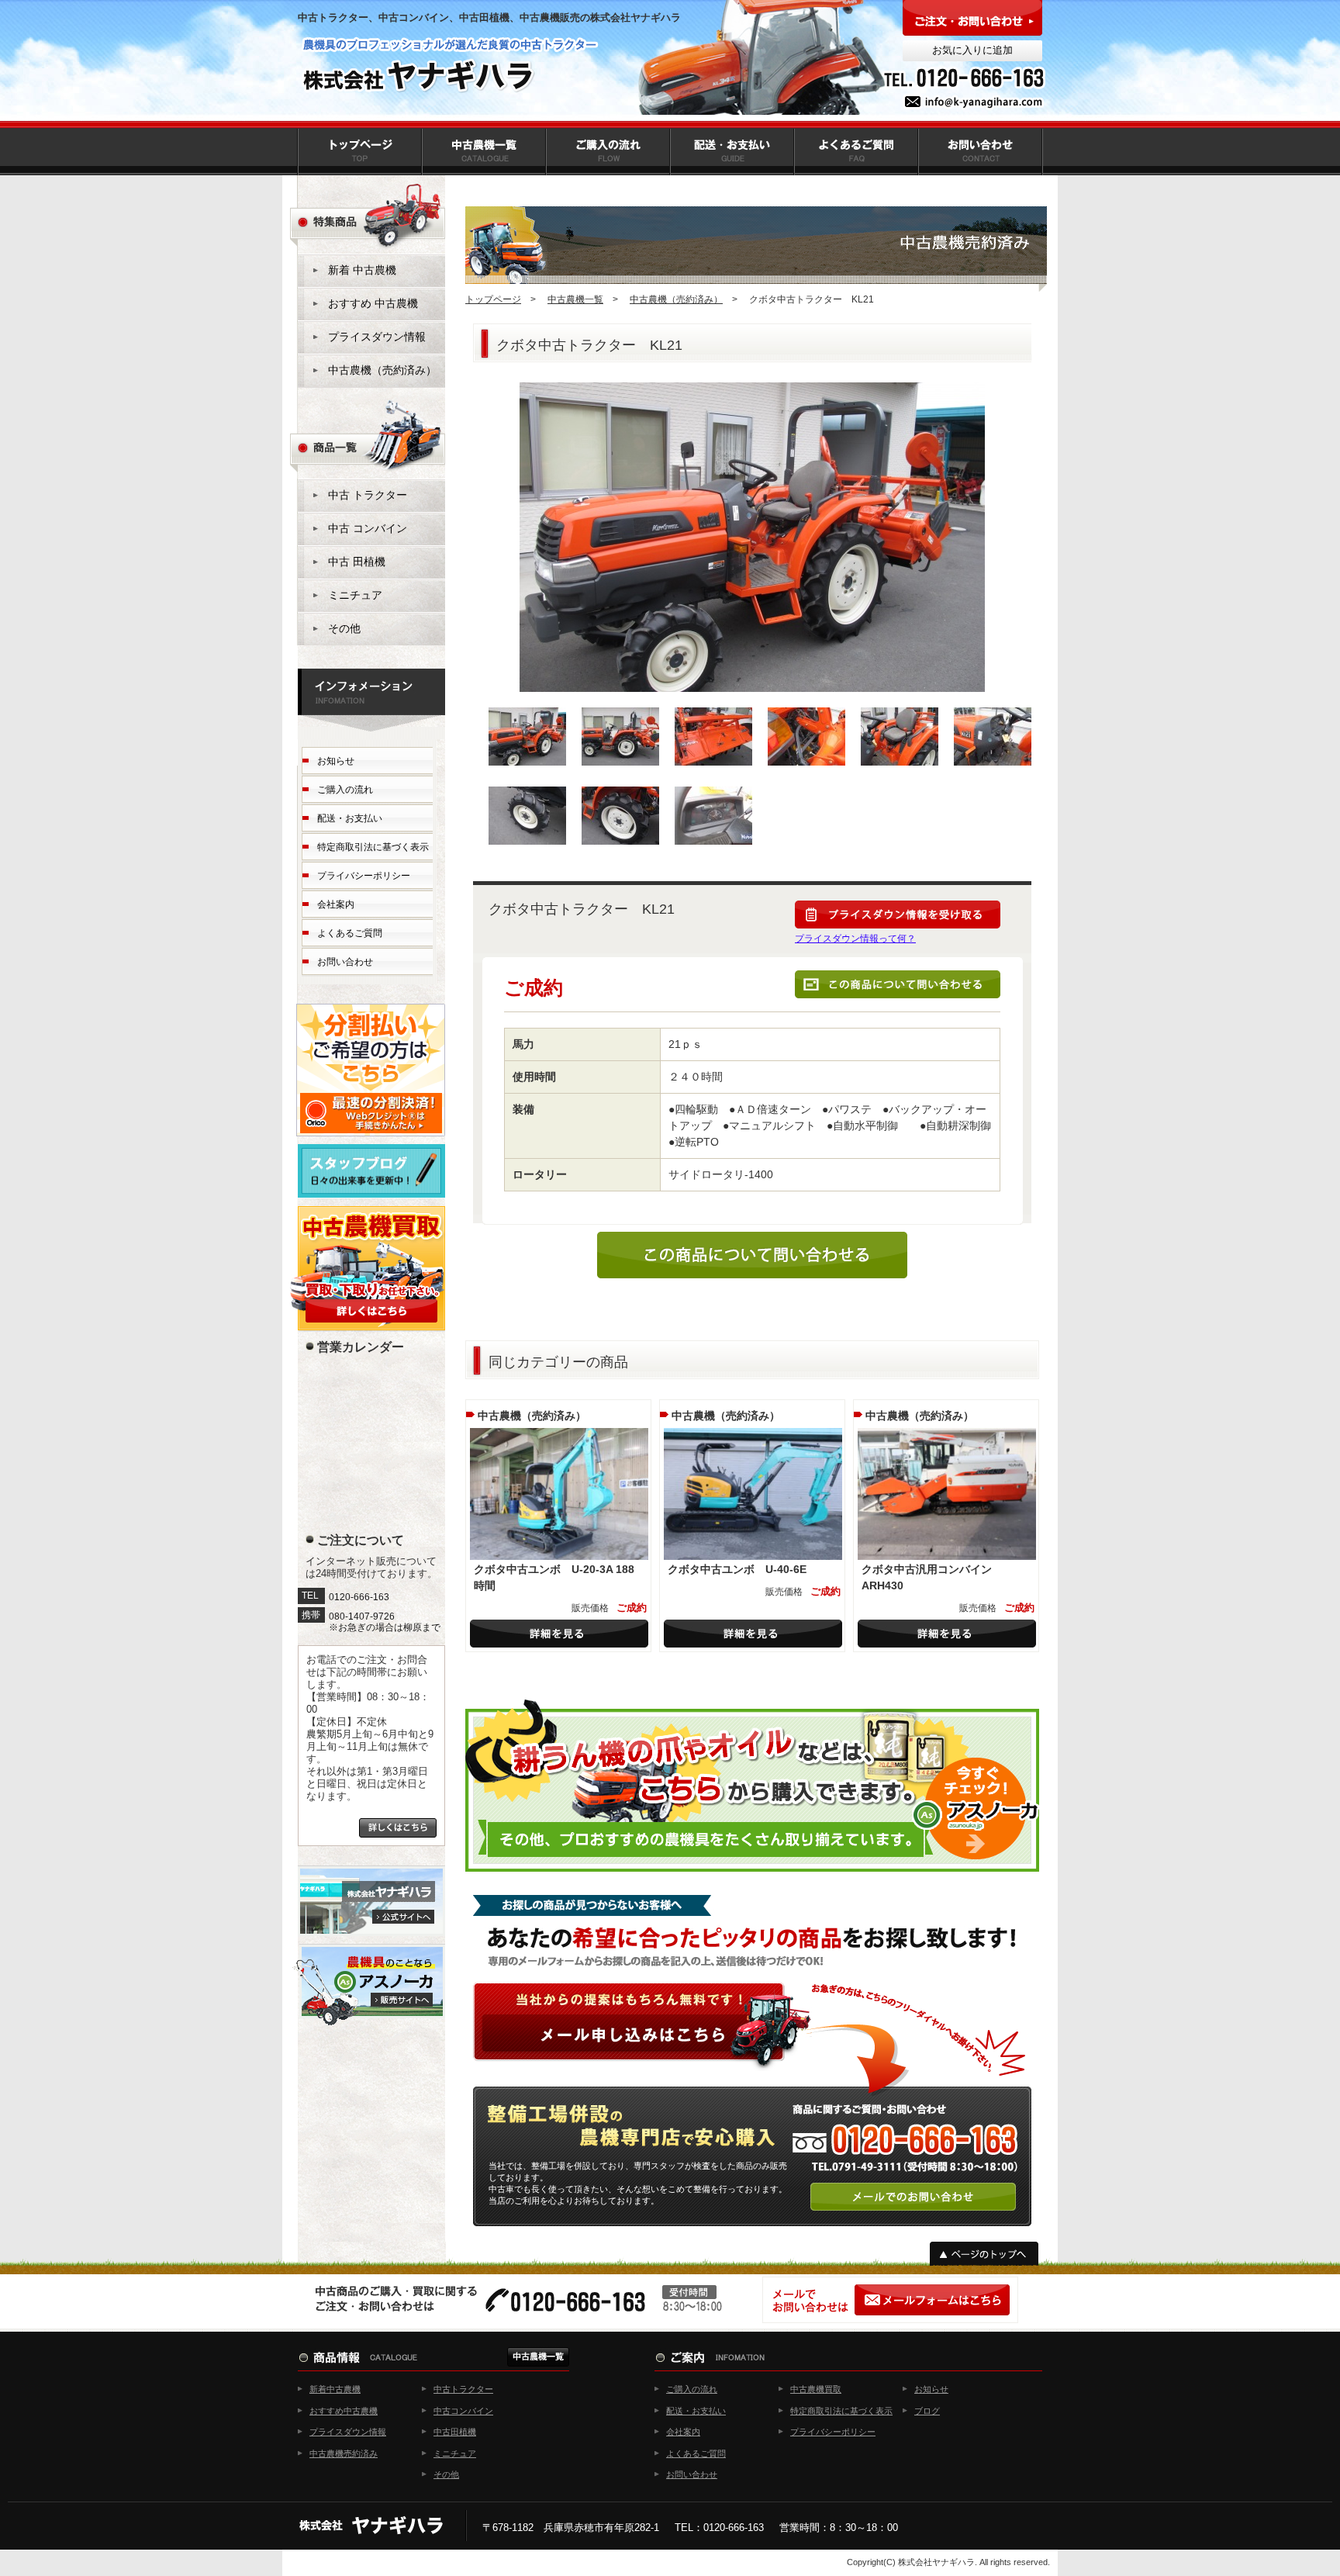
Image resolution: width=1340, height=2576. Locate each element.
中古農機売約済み (344, 2453)
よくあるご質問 (350, 933)
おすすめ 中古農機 (373, 303)
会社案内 (336, 904)
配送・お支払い (350, 818)
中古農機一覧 (575, 299)
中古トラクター (463, 2389)
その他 (344, 628)
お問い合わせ (345, 962)
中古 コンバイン (368, 528)
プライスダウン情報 (377, 337)
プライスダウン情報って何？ (855, 939)
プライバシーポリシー (364, 876)
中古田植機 (455, 2432)
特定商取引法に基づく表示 (373, 847)
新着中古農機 (335, 2389)
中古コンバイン (463, 2411)
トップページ (493, 299)
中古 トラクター (368, 495)
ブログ (927, 2411)
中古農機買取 (816, 2389)
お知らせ (336, 761)
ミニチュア (355, 595)
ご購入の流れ (345, 790)
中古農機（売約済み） (676, 299)
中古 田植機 (357, 562)
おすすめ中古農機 (344, 2411)
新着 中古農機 (362, 270)
